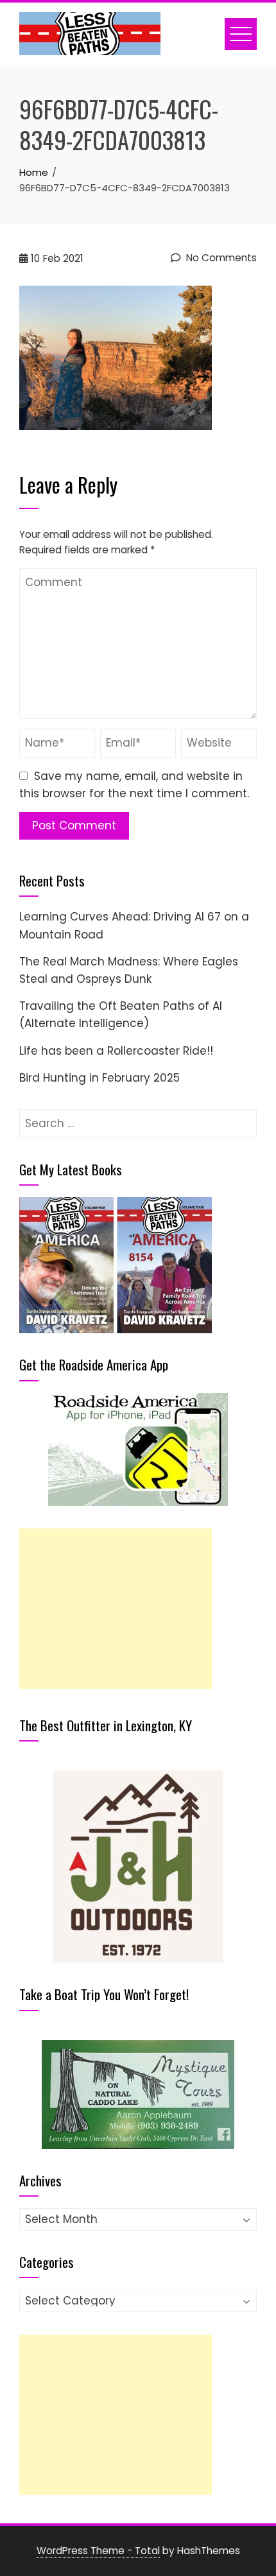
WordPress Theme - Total (98, 2551)
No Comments (220, 258)
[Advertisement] (116, 1609)
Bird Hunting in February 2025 (99, 1078)
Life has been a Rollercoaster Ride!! (116, 1051)
